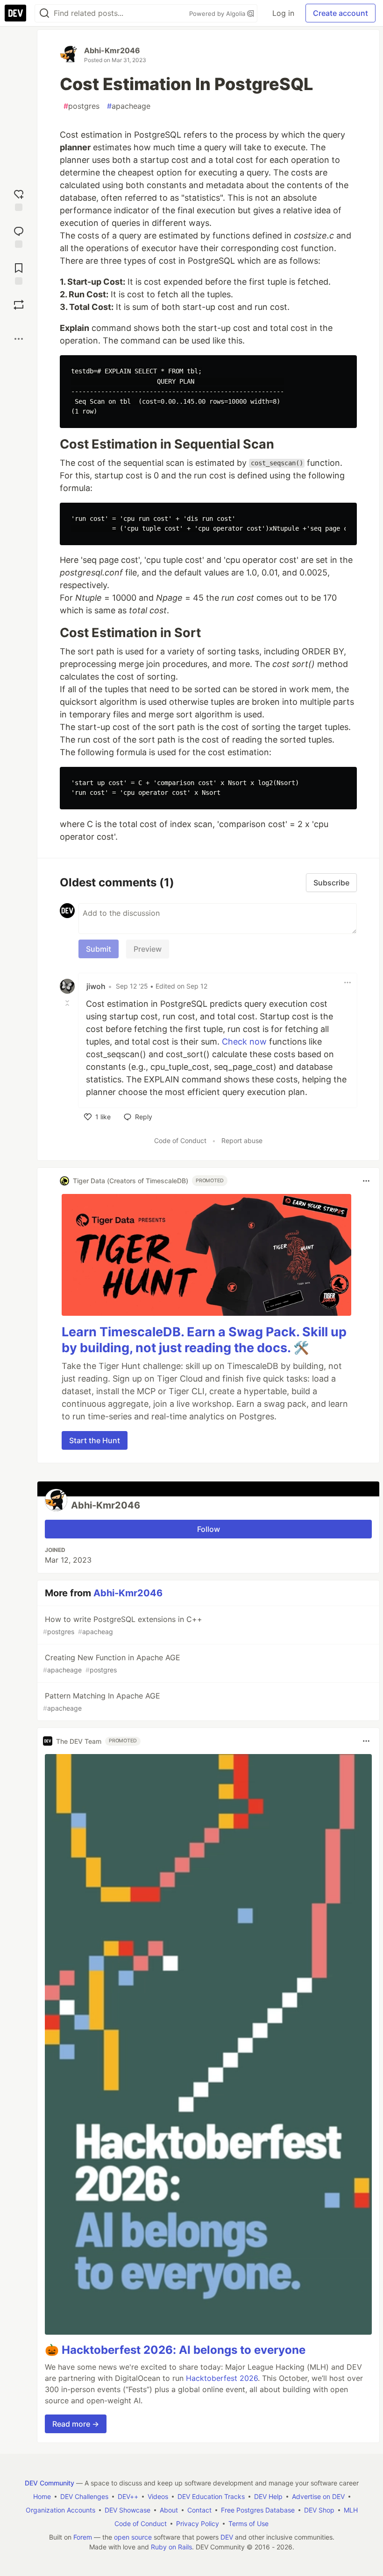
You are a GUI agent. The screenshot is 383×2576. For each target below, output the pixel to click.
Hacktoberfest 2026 (222, 2378)
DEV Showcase (128, 2510)
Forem (83, 2537)
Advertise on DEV (318, 2496)
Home (42, 2496)
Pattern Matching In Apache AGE (102, 1702)
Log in (283, 13)
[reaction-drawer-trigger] (19, 199)
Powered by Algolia (218, 14)
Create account (340, 13)
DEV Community (50, 2483)
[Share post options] (19, 339)
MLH (351, 2510)
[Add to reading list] (19, 273)
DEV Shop (319, 2510)
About (169, 2510)
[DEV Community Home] (15, 13)
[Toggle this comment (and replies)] (68, 1003)
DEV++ (128, 2496)
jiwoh (96, 986)
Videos (158, 2496)
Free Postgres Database (258, 2510)
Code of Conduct (180, 1141)
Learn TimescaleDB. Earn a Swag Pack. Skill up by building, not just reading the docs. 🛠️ (204, 1340)
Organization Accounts (60, 2510)
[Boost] (19, 305)
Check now (244, 1042)
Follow (209, 1529)
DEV (227, 2537)
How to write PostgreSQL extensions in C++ (123, 1625)
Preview (148, 949)
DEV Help (268, 2496)
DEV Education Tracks (211, 2496)
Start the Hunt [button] (95, 1440)
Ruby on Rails (171, 2547)
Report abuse (242, 1141)
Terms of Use (248, 2523)
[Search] (44, 13)
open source (133, 2537)
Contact (199, 2510)
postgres (82, 106)
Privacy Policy (198, 2523)
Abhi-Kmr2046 (112, 50)
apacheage (129, 106)
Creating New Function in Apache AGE (112, 1663)
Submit (99, 949)
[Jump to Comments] (19, 236)
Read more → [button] (76, 2424)
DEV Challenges (84, 2496)
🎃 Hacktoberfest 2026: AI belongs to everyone (175, 2350)
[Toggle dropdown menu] (348, 983)
